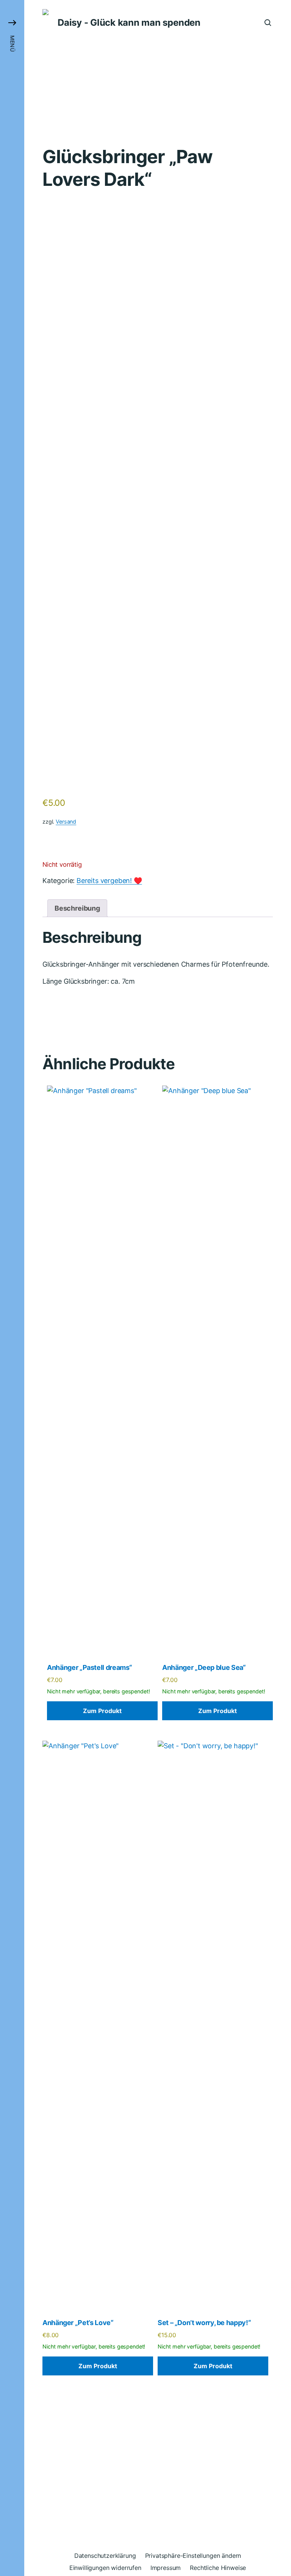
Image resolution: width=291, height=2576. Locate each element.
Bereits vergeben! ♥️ (109, 881)
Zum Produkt (102, 1711)
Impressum (166, 2568)
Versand (66, 822)
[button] (12, 1288)
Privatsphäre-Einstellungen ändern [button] (193, 2556)
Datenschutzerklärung (105, 2556)
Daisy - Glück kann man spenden (129, 23)
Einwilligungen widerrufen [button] (105, 2568)
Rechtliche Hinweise (218, 2568)
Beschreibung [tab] (77, 908)
